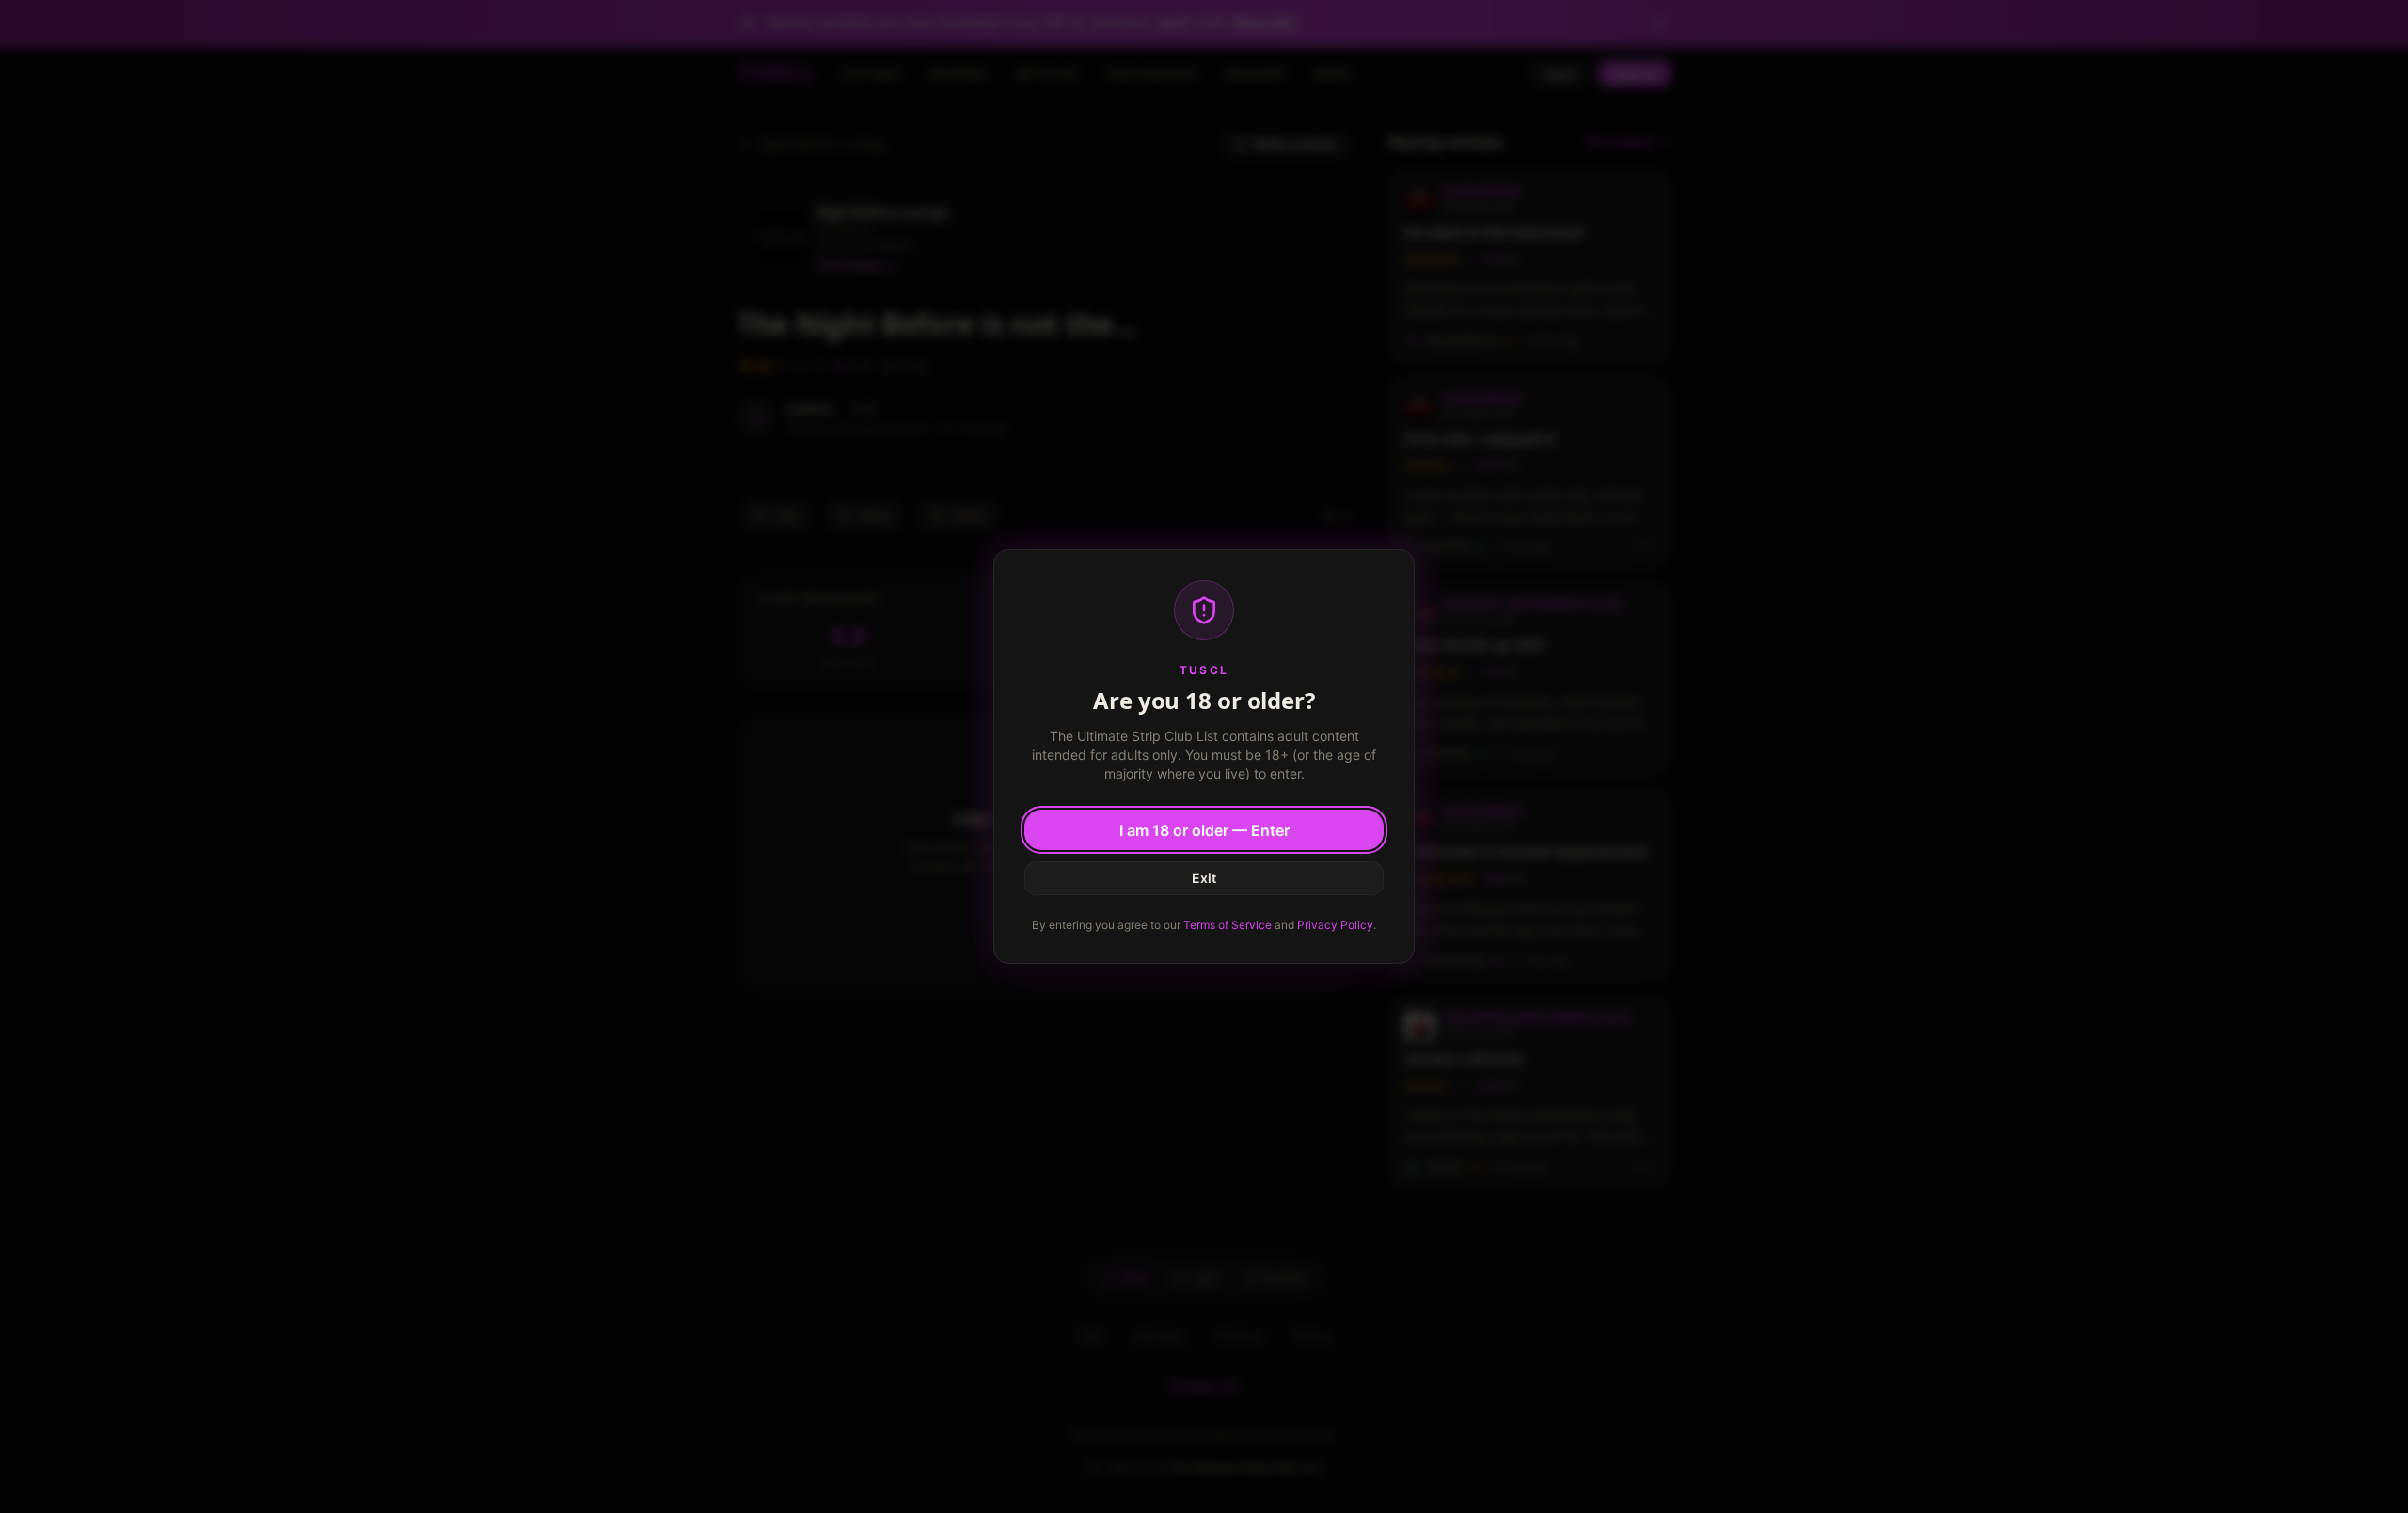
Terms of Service (1228, 925)
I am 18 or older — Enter (1204, 830)
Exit (1204, 878)
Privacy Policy (1335, 925)
